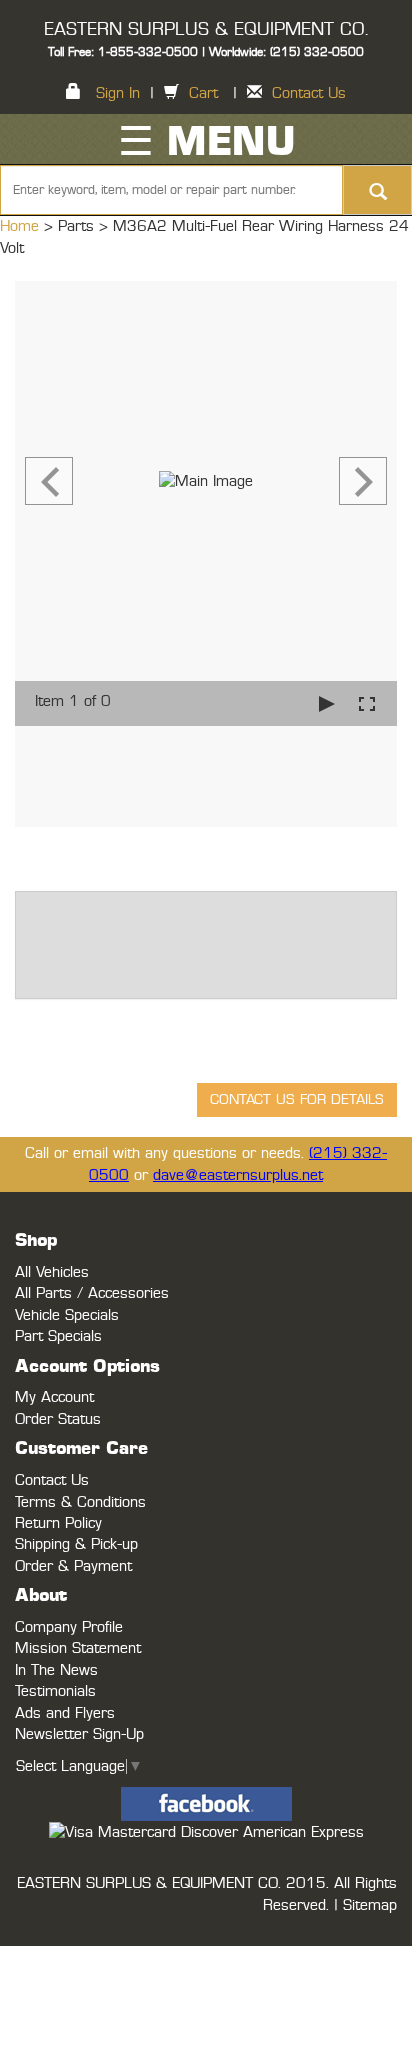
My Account (54, 1397)
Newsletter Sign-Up (79, 1734)
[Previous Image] (49, 481)
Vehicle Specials (67, 1315)
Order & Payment (73, 1566)
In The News (56, 1670)
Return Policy (58, 1523)
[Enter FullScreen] (367, 703)
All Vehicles (52, 1272)
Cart (203, 93)
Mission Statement (78, 1648)
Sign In (118, 93)
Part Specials (58, 1336)
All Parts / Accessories (92, 1293)
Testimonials (55, 1691)
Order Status (58, 1419)
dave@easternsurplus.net (238, 1175)
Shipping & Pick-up (76, 1544)
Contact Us (309, 93)
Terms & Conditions (80, 1502)
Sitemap (370, 1905)
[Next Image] (363, 481)
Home (22, 226)
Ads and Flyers (65, 1713)
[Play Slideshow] (327, 703)
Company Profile (69, 1627)
